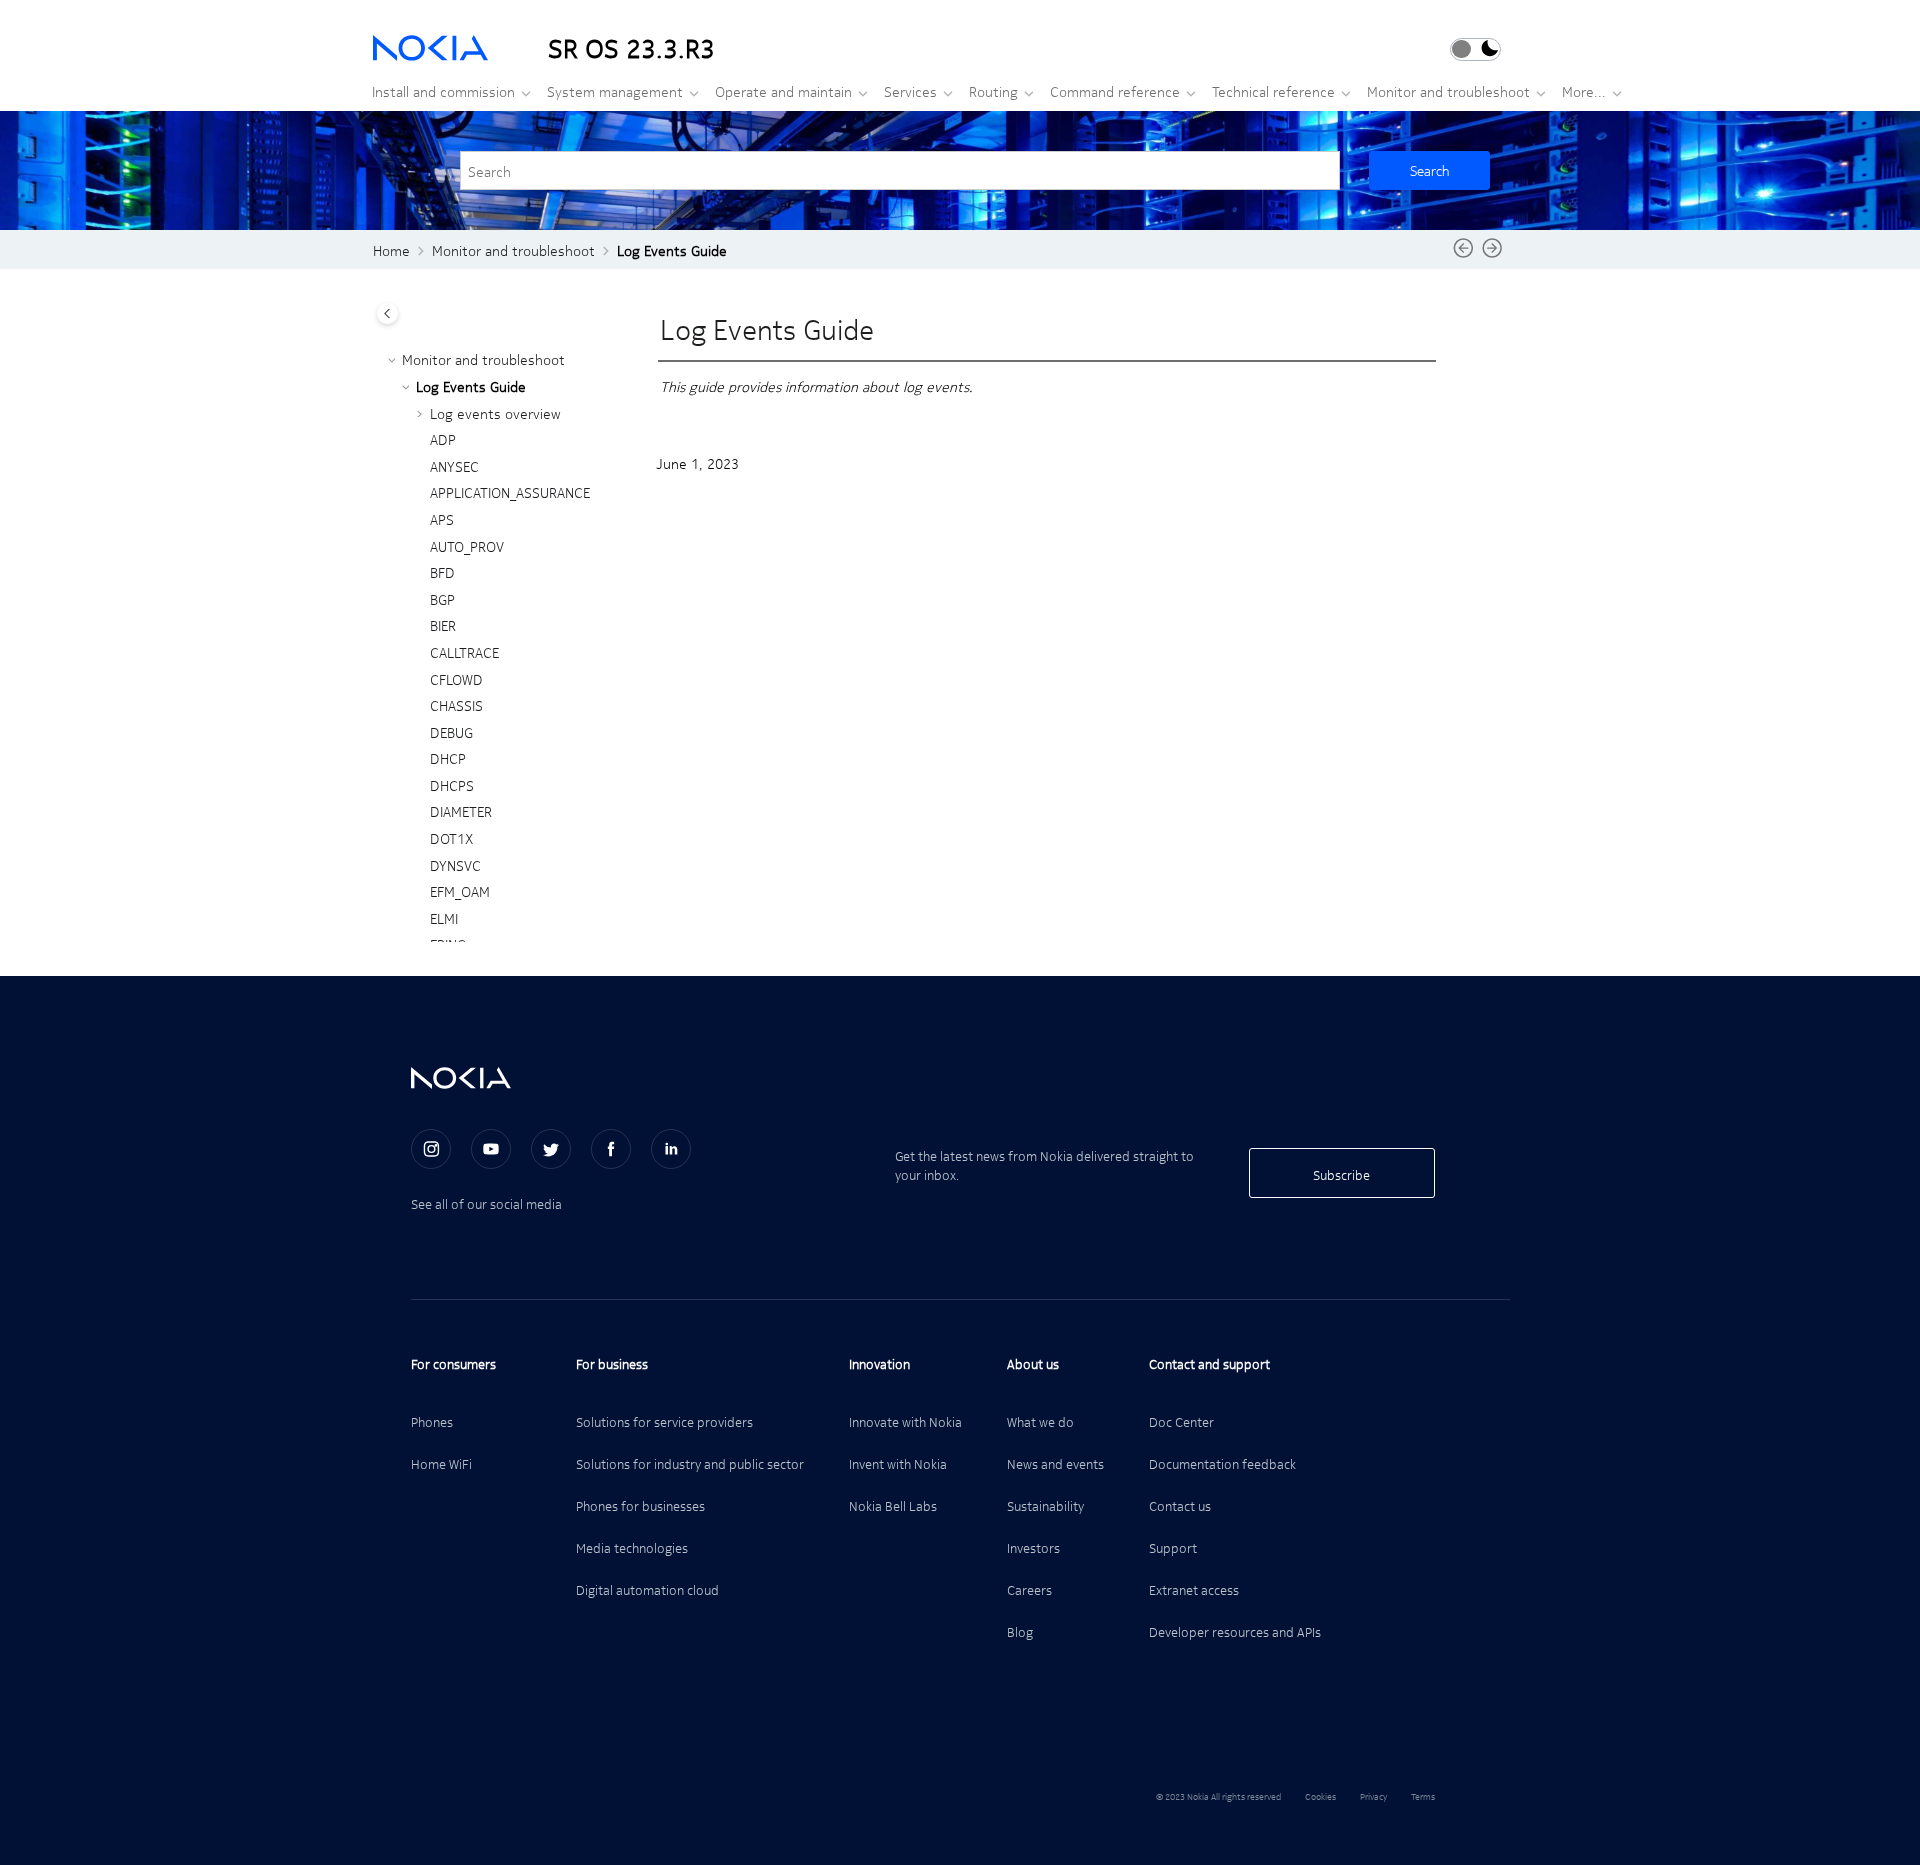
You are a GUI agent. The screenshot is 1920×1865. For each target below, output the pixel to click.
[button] (394, 360)
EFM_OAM (460, 891)
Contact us (1180, 1505)
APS (442, 519)
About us (1033, 1363)
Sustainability (1045, 1505)
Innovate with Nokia (905, 1421)
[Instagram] (431, 1149)
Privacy (1373, 1796)
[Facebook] (611, 1149)
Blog (1020, 1631)
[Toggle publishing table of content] (387, 313)
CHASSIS (456, 705)
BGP (442, 599)
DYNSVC (455, 865)
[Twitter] (551, 1149)
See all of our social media (486, 1203)
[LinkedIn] (671, 1149)
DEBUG (451, 732)
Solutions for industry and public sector (690, 1463)
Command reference (1115, 91)
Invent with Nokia (898, 1463)
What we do (1040, 1421)
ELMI (444, 918)
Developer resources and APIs (1235, 1631)
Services (910, 91)
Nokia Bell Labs (893, 1505)
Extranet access (1194, 1589)
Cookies (1320, 1796)
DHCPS (452, 785)
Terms (1423, 1796)
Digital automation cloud (647, 1589)
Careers (1029, 1589)
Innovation (879, 1363)
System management (615, 91)
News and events (1055, 1463)
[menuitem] (445, 91)
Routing (993, 91)
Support (1173, 1547)
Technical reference (1273, 91)
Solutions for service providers (664, 1421)
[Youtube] (491, 1149)
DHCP (448, 758)
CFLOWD (456, 679)
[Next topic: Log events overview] (1492, 254)
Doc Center (1181, 1421)
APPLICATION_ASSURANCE (510, 492)
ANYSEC (454, 466)
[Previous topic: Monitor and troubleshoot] (1463, 254)
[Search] (1429, 170)
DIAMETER (461, 811)
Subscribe (1341, 1174)
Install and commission (443, 91)
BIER (443, 625)
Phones (432, 1421)
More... (1584, 91)
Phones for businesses (640, 1505)
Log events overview (495, 413)
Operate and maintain (783, 91)
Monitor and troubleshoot (1448, 91)
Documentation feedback (1222, 1463)
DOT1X (451, 838)
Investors (1033, 1547)
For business (612, 1363)
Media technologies (632, 1547)
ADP (443, 439)
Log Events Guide (672, 250)
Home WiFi (441, 1463)
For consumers (453, 1363)
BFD (442, 572)
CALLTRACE (464, 652)
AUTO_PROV (467, 546)
